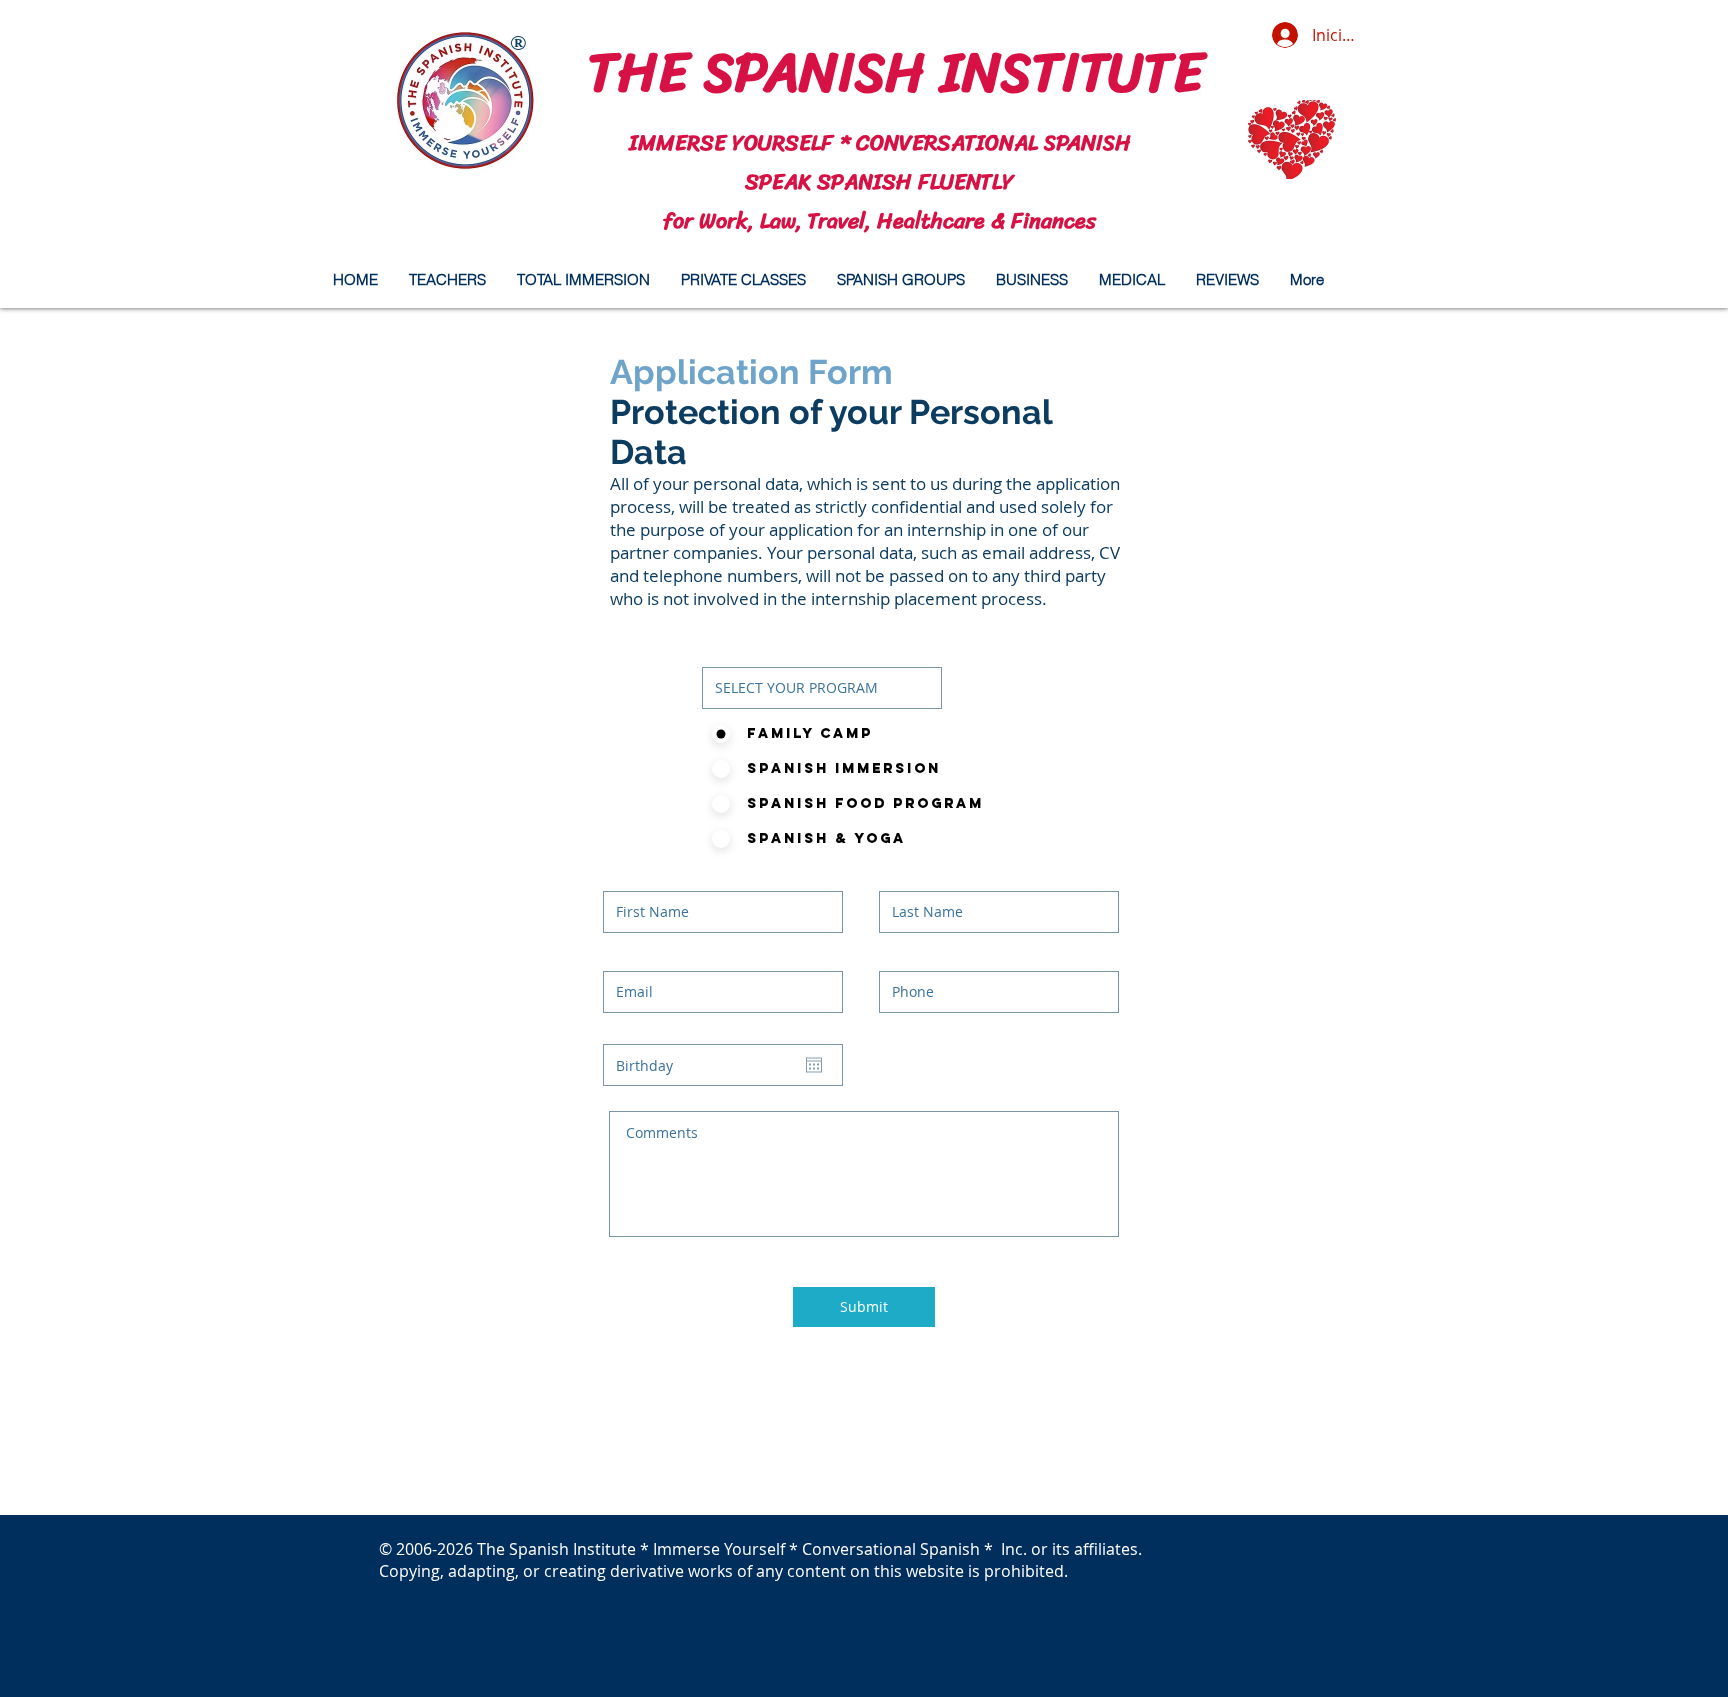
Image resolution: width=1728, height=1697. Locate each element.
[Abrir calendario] (814, 1065)
